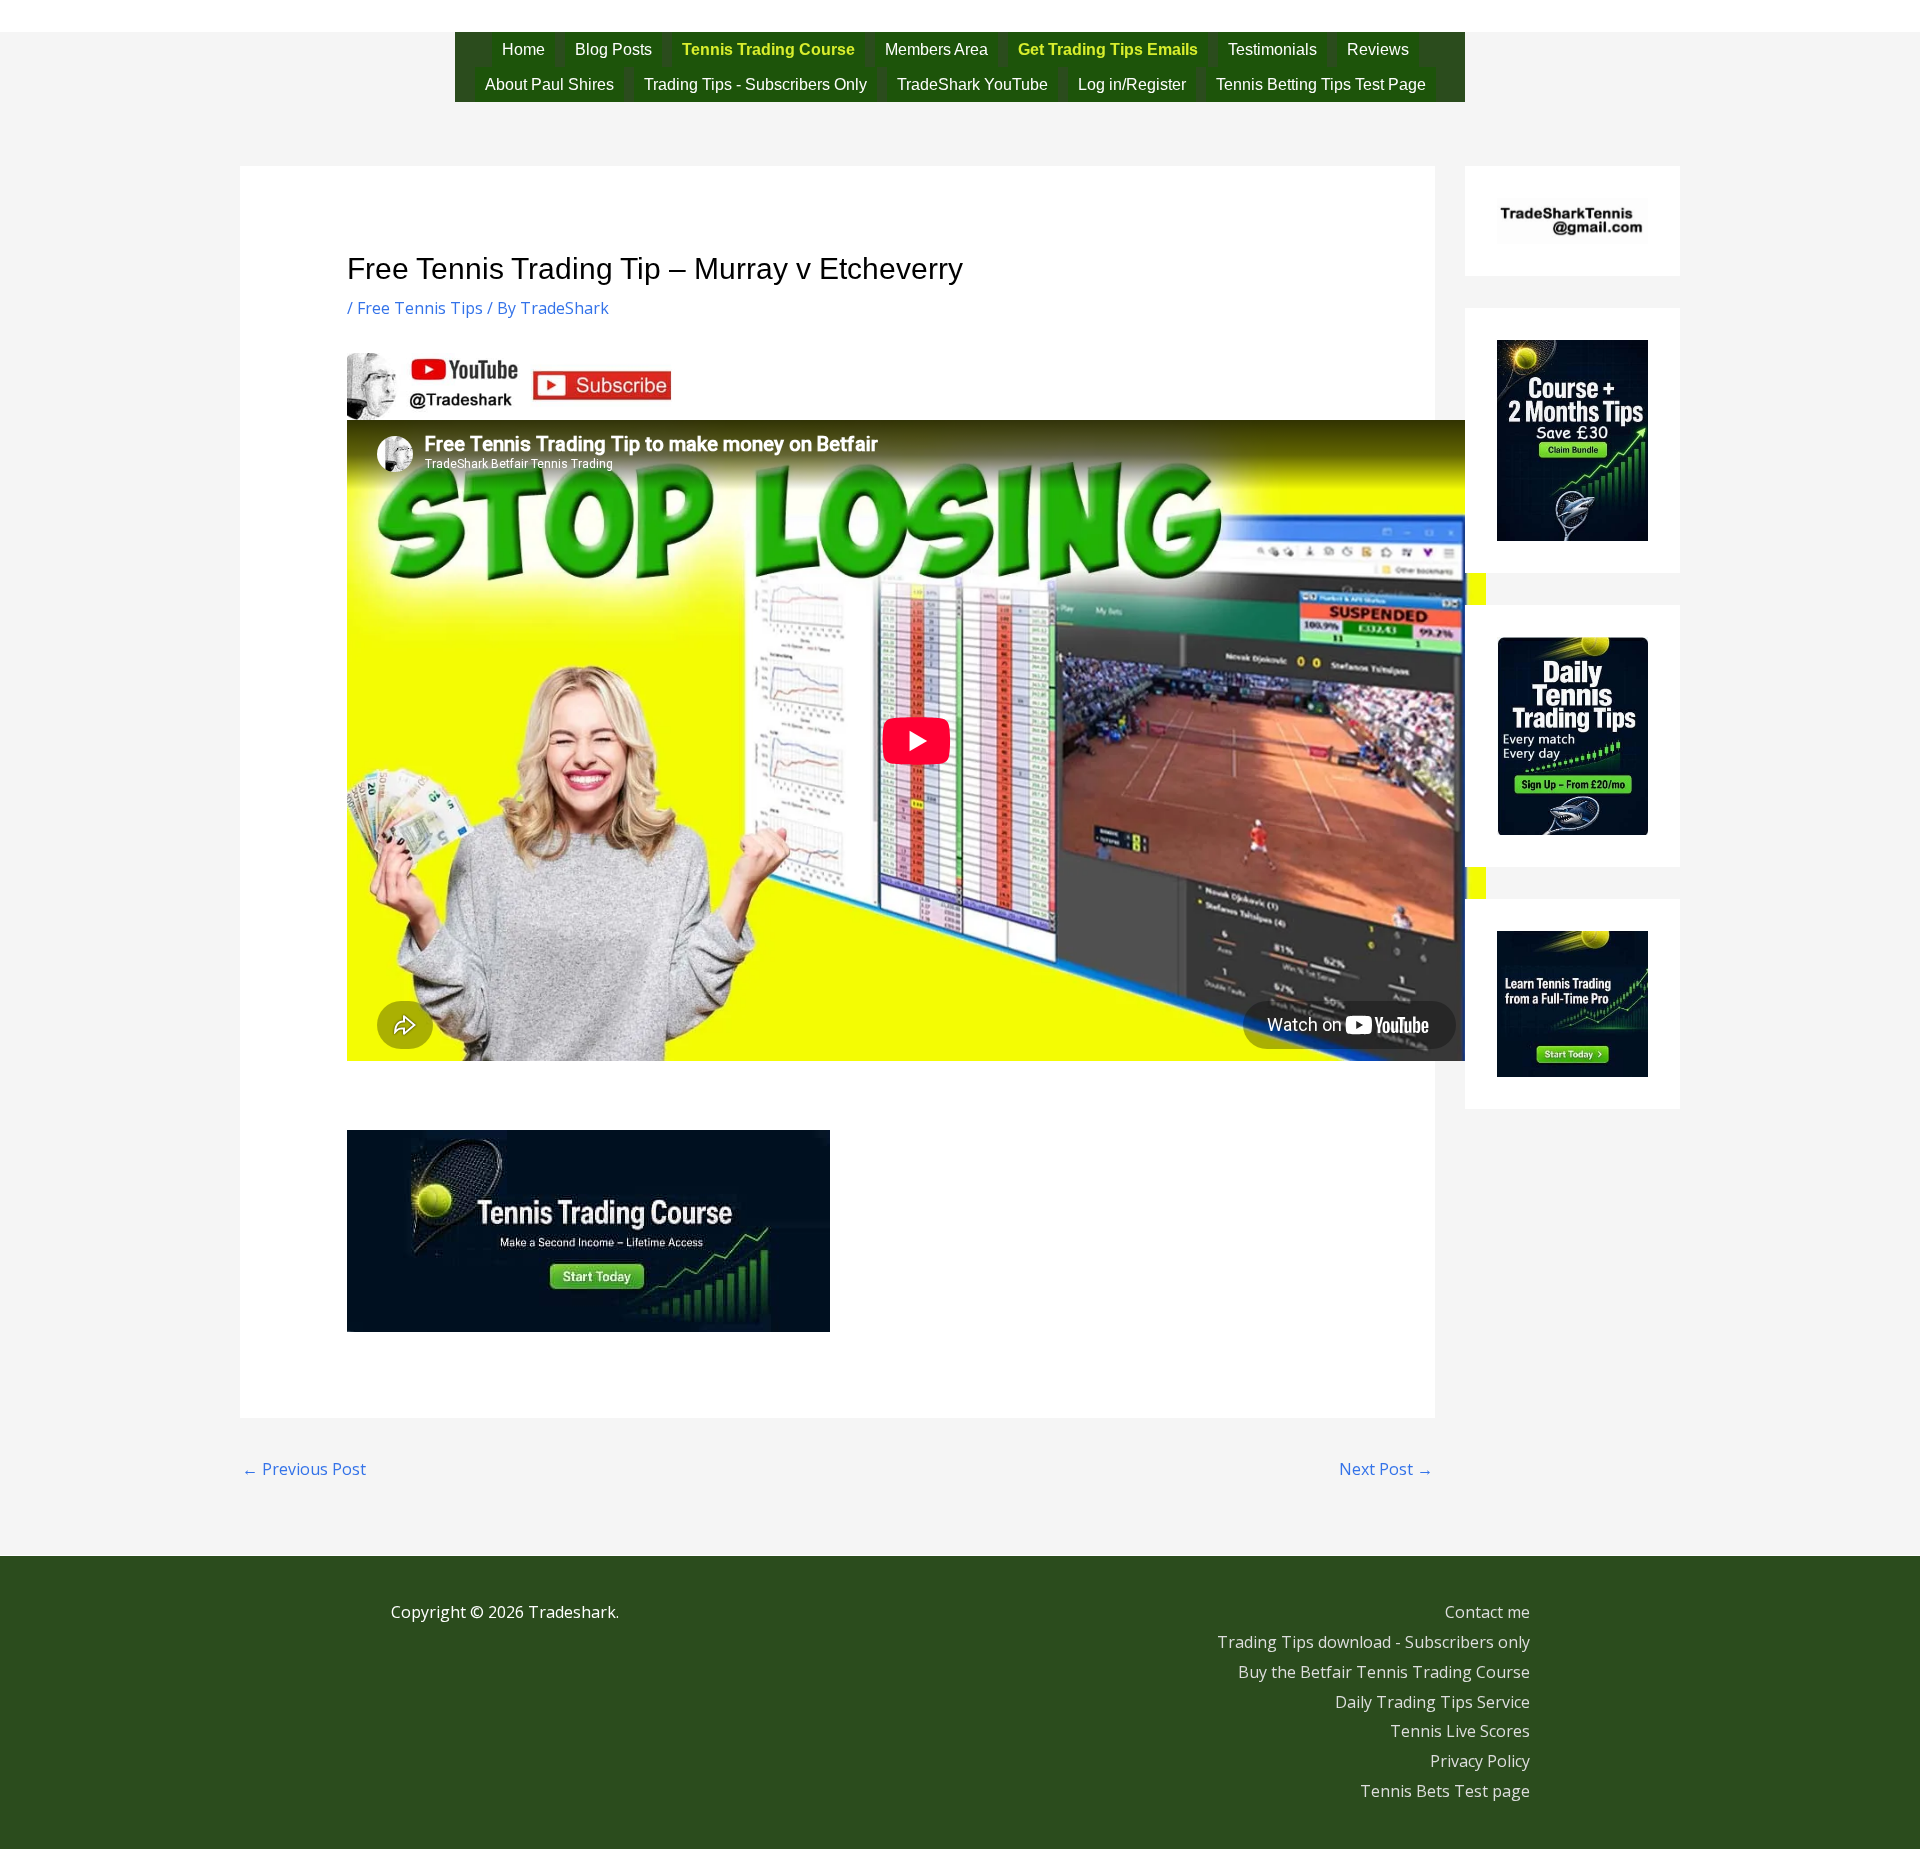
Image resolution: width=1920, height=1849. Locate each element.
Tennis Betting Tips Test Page (1321, 84)
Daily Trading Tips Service (1432, 1702)
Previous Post (304, 1469)
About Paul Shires (549, 84)
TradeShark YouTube (972, 84)
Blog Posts (613, 49)
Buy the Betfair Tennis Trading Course (1384, 1672)
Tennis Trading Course (768, 49)
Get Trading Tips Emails (1108, 49)
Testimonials (1272, 49)
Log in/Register (1132, 84)
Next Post (1386, 1469)
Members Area (936, 49)
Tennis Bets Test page (1445, 1791)
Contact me (1487, 1612)
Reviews (1378, 49)
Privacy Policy (1480, 1761)
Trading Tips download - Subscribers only (1373, 1642)
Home (523, 49)
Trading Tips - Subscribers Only (755, 84)
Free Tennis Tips (420, 308)
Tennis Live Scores (1460, 1731)
